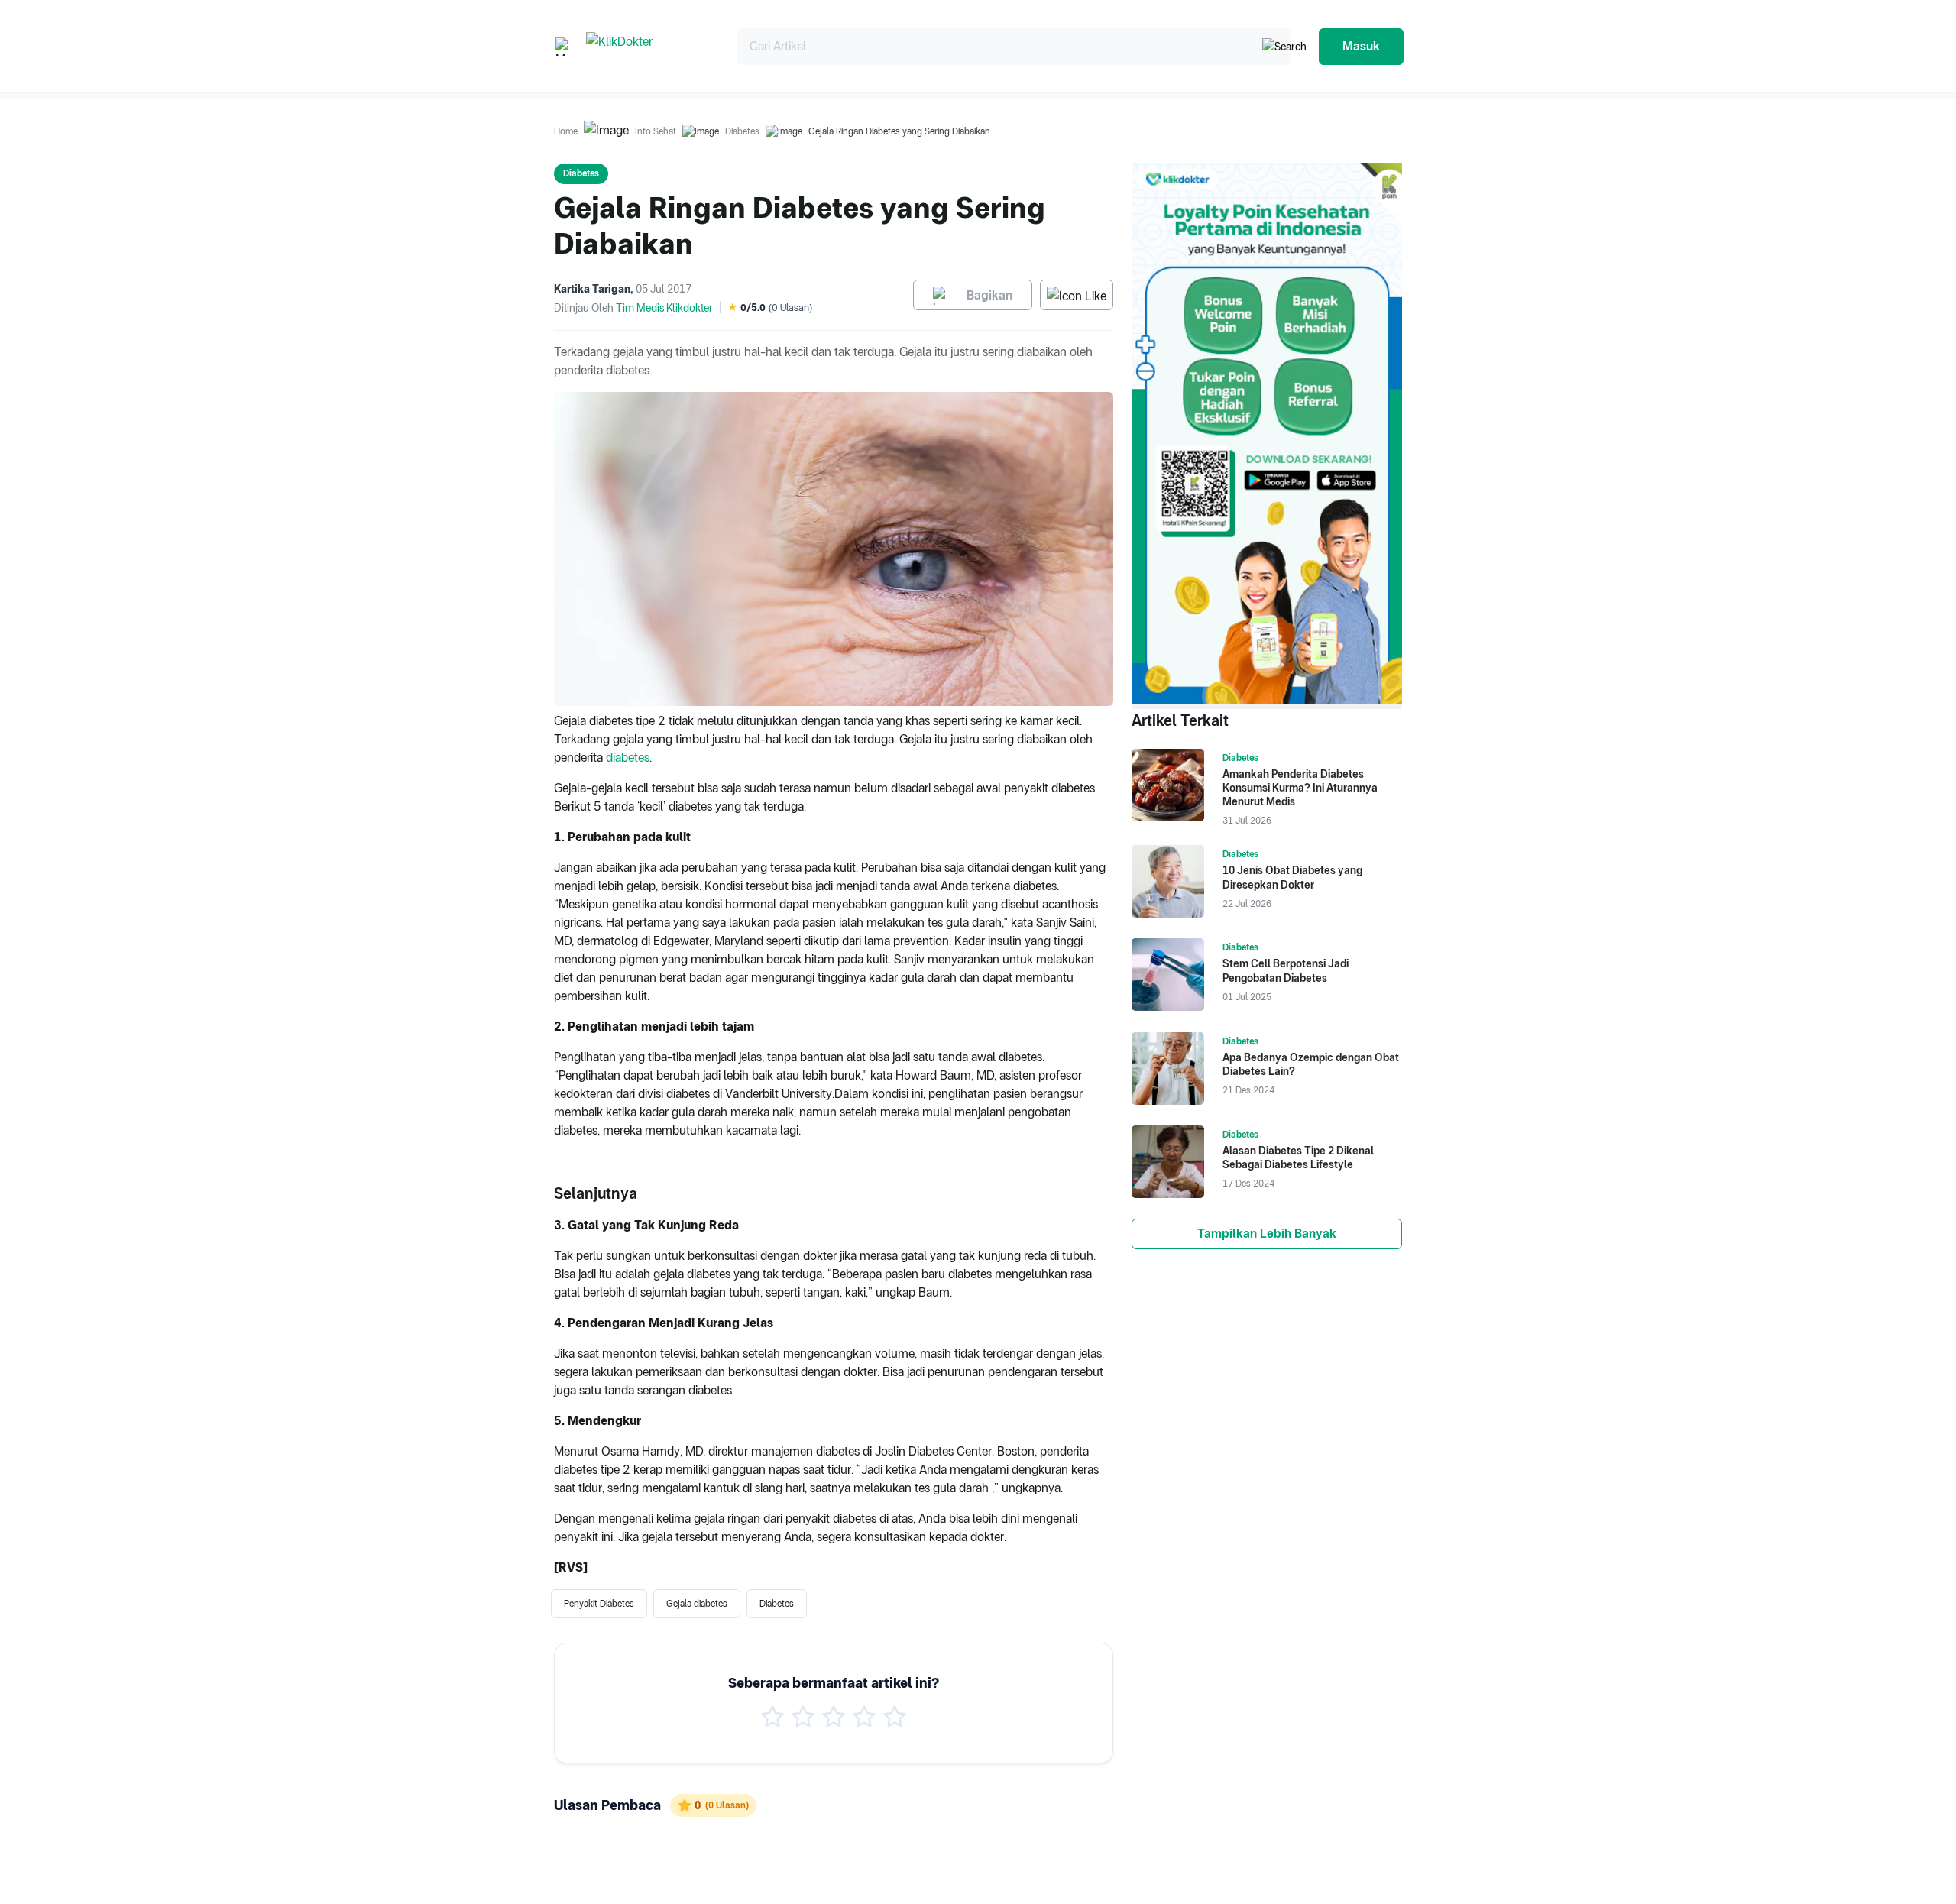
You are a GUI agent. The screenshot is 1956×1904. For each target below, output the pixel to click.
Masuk (1361, 46)
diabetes (628, 758)
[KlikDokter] (649, 46)
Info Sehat (656, 131)
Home (566, 131)
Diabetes (742, 131)
